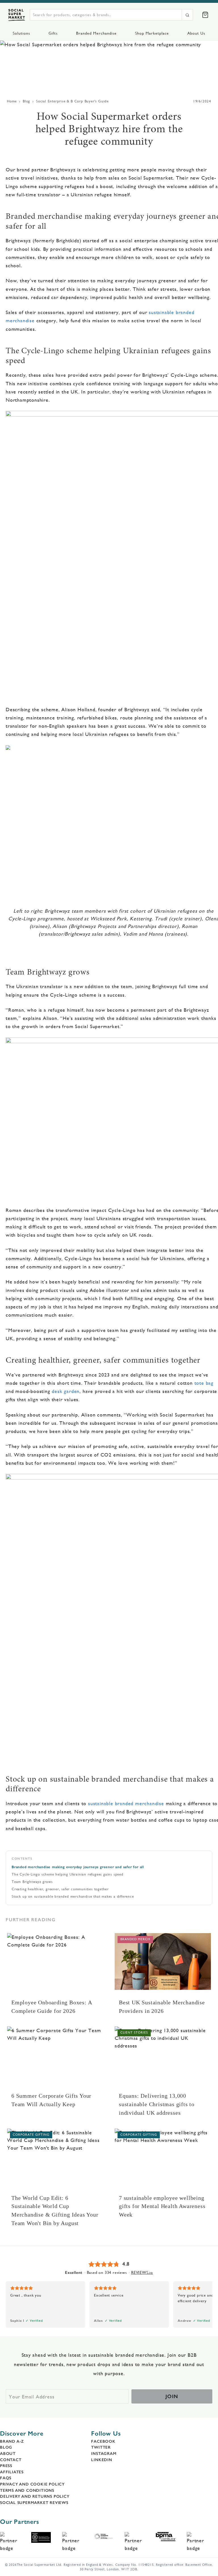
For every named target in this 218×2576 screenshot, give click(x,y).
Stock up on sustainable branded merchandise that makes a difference (73, 1896)
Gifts (53, 33)
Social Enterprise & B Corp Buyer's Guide (72, 101)
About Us (196, 33)
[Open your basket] (205, 15)
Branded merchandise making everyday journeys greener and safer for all (78, 1867)
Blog (26, 101)
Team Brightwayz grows (32, 1882)
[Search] (187, 15)
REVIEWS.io (142, 2272)
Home (12, 101)
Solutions (21, 33)
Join (172, 2396)
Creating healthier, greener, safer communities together (60, 1889)
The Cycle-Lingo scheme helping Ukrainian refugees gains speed (68, 1874)
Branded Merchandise (96, 33)
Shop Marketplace (152, 33)
